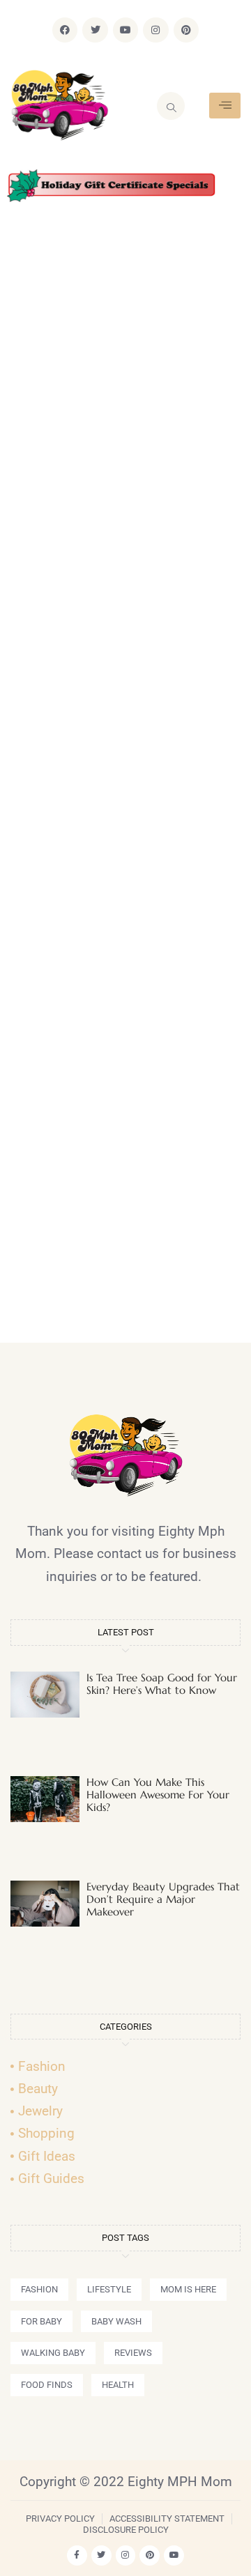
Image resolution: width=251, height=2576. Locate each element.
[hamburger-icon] (225, 106)
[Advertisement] (125, 778)
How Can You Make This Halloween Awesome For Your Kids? (158, 1795)
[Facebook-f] (77, 2555)
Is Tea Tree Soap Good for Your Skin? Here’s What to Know (162, 1684)
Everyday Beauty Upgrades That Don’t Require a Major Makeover (163, 1899)
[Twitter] (95, 30)
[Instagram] (155, 30)
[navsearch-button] (171, 106)
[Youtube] (125, 30)
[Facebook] (65, 30)
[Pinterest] (186, 30)
